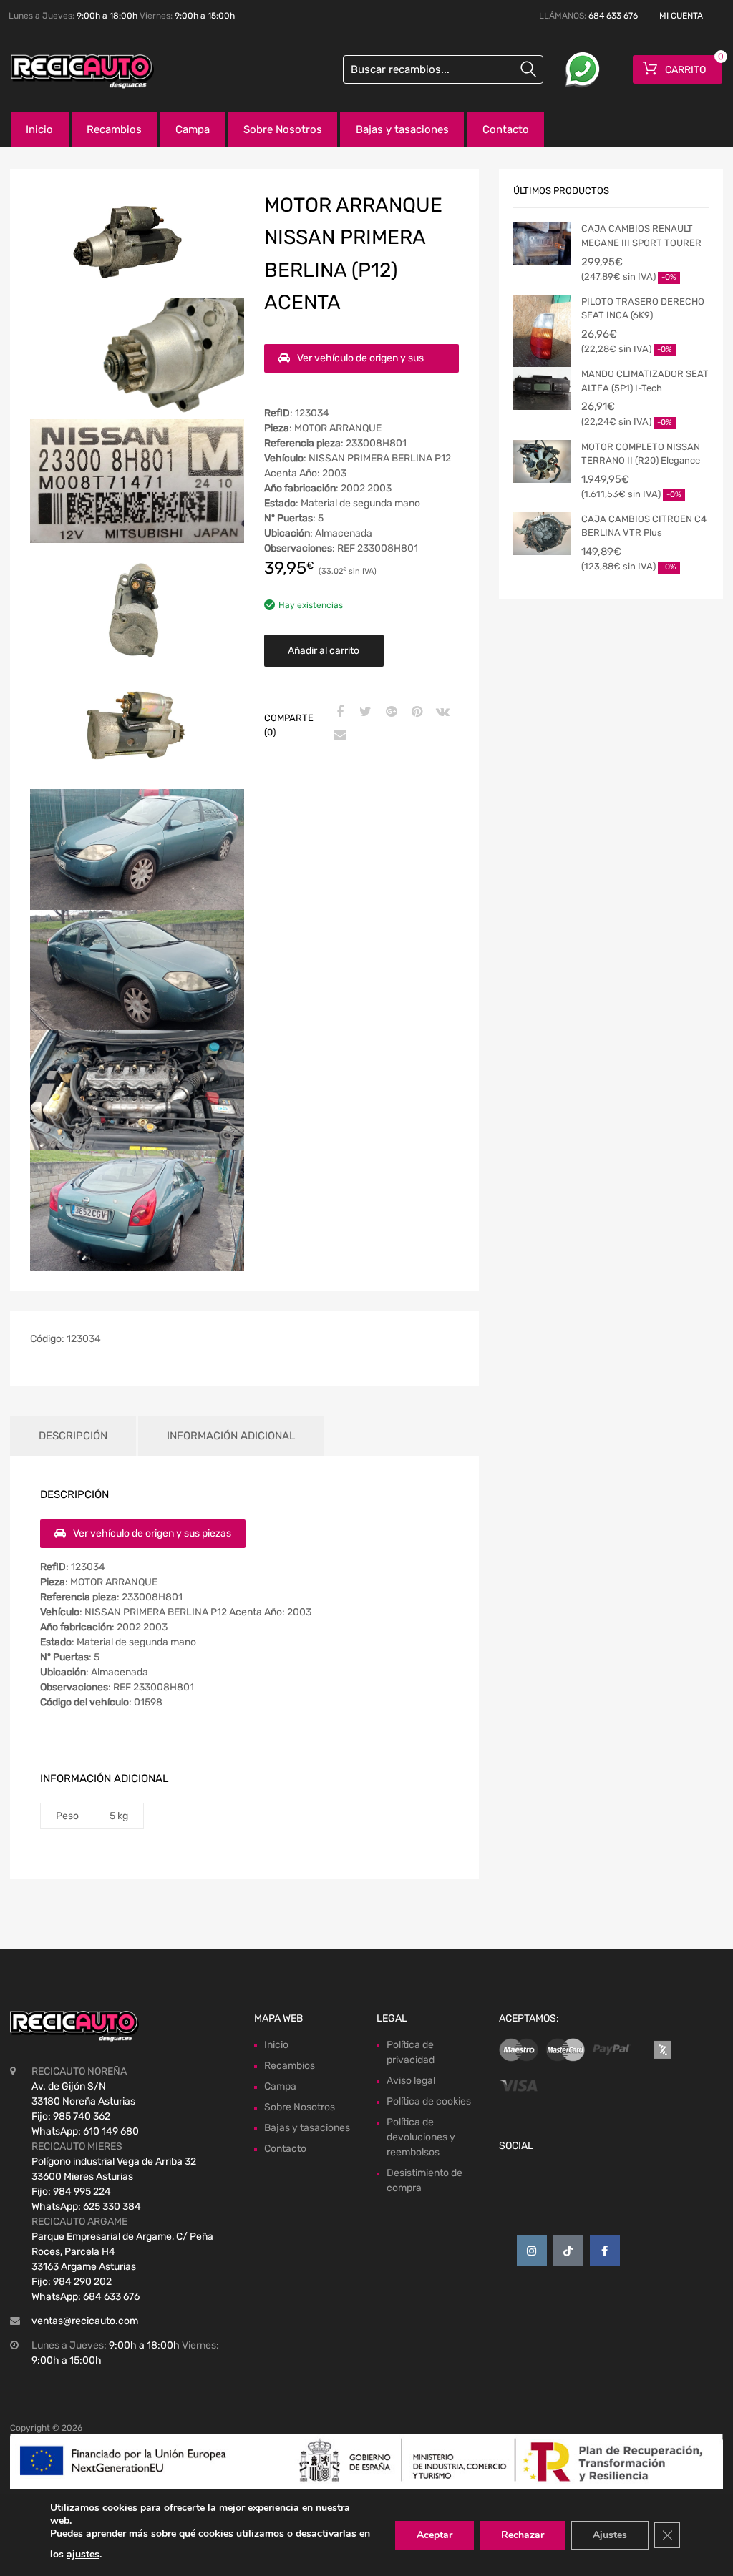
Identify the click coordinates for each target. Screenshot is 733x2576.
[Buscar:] (443, 69)
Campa (193, 129)
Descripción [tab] (73, 1436)
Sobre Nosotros (283, 129)
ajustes (83, 2554)
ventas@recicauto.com (85, 2321)
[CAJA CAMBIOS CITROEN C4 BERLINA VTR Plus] (542, 534)
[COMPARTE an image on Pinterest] (415, 712)
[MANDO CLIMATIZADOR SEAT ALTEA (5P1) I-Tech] (542, 388)
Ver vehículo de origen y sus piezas (351, 362)
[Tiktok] (568, 2251)
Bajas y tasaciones (402, 129)
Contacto (506, 129)
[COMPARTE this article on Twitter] (364, 712)
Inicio (39, 129)
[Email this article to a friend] (338, 735)
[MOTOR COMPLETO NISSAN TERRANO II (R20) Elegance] (542, 461)
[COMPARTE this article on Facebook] (338, 712)
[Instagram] (532, 2251)
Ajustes (610, 2535)
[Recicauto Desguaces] (72, 72)
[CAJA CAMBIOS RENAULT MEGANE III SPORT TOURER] (542, 243)
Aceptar (435, 2535)
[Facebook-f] (605, 2251)
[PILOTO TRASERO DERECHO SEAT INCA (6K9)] (542, 333)
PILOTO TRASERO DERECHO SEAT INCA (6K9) (643, 309)
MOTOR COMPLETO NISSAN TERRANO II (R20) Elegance (641, 454)
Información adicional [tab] (231, 1436)
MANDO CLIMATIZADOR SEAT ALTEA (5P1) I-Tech (645, 381)
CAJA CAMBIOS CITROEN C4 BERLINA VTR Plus (644, 526)
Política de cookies (429, 2101)
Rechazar (523, 2535)
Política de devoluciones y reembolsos (421, 2137)
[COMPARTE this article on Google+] (389, 712)
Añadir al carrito (324, 651)
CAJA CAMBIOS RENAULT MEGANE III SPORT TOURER (641, 236)
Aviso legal (411, 2081)
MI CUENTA (681, 16)
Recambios (114, 129)
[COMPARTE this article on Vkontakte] (441, 712)
